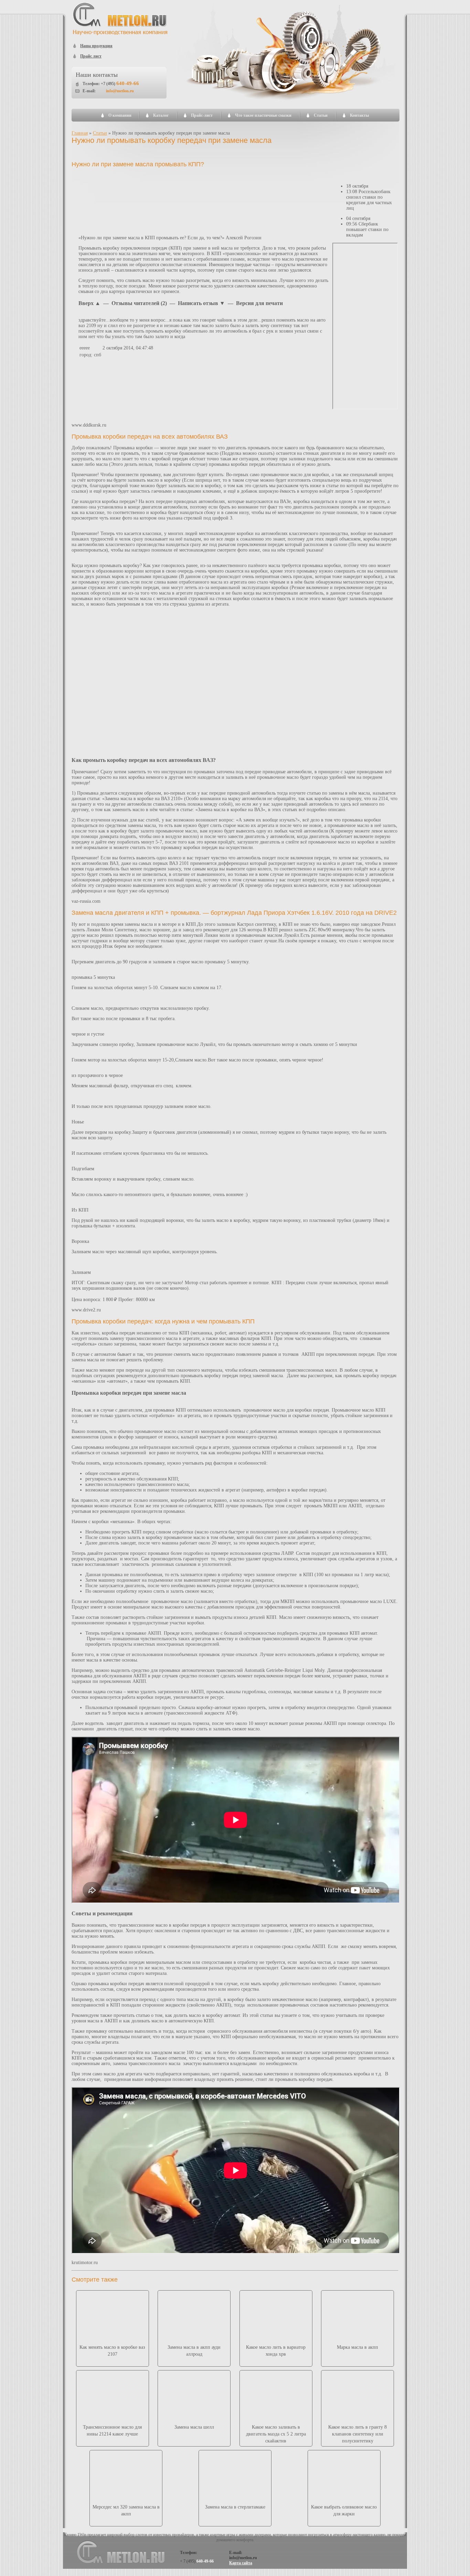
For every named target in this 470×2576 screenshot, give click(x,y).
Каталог (161, 115)
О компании (120, 115)
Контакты (359, 115)
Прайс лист (91, 56)
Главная (80, 133)
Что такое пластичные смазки (263, 115)
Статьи (321, 115)
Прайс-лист (202, 115)
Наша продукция (96, 46)
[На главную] (120, 34)
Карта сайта (241, 2563)
